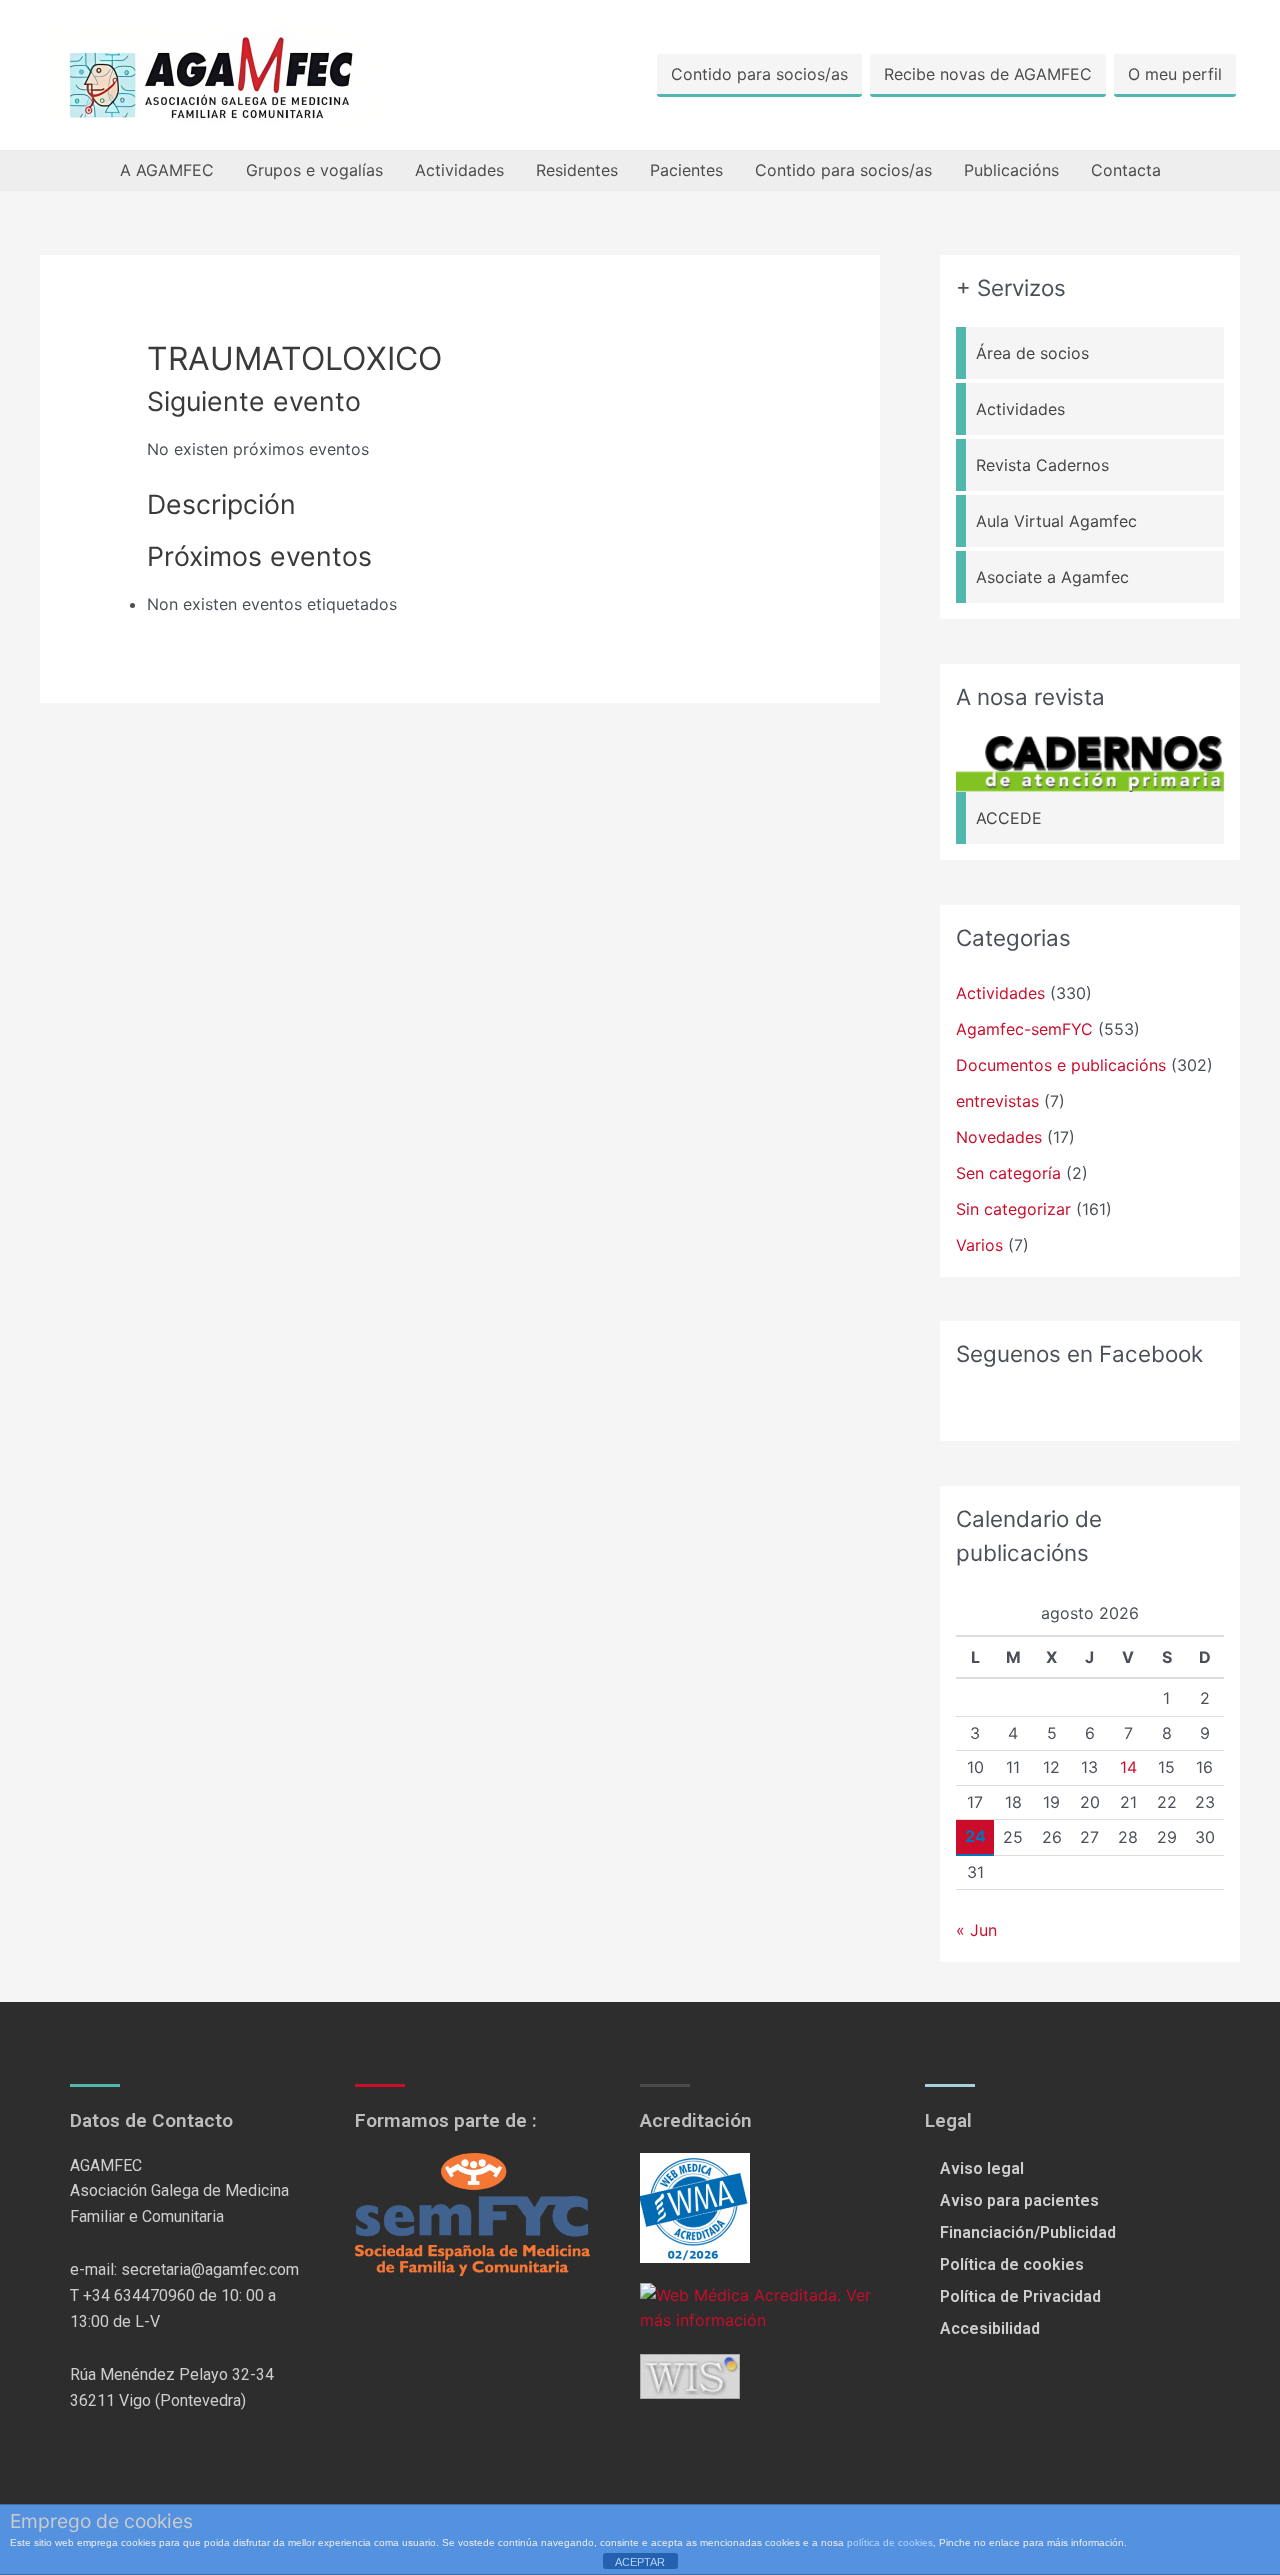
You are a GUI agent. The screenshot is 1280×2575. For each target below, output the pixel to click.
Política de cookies (1012, 2264)
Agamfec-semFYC (1024, 1029)
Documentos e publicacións (1061, 1065)
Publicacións (1011, 170)
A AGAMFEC (167, 170)
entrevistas (997, 1101)
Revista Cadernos (1042, 465)
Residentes (577, 170)
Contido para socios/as (759, 74)
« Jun (976, 1930)
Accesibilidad (990, 2328)
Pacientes (686, 170)
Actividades (459, 170)
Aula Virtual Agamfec (1056, 521)
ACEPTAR (640, 2562)
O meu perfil (1175, 74)
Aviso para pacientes (1019, 2200)
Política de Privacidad (1020, 2296)
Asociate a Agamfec (1052, 577)
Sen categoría (1008, 1173)
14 (1128, 1767)
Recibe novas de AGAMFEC (988, 74)
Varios (979, 1245)
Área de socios (1032, 353)
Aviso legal (982, 2168)
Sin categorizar (1013, 1209)
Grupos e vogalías (314, 170)
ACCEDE (1009, 818)
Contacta (1126, 170)
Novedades (999, 1137)
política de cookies (890, 2542)
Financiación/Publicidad (1028, 2232)
